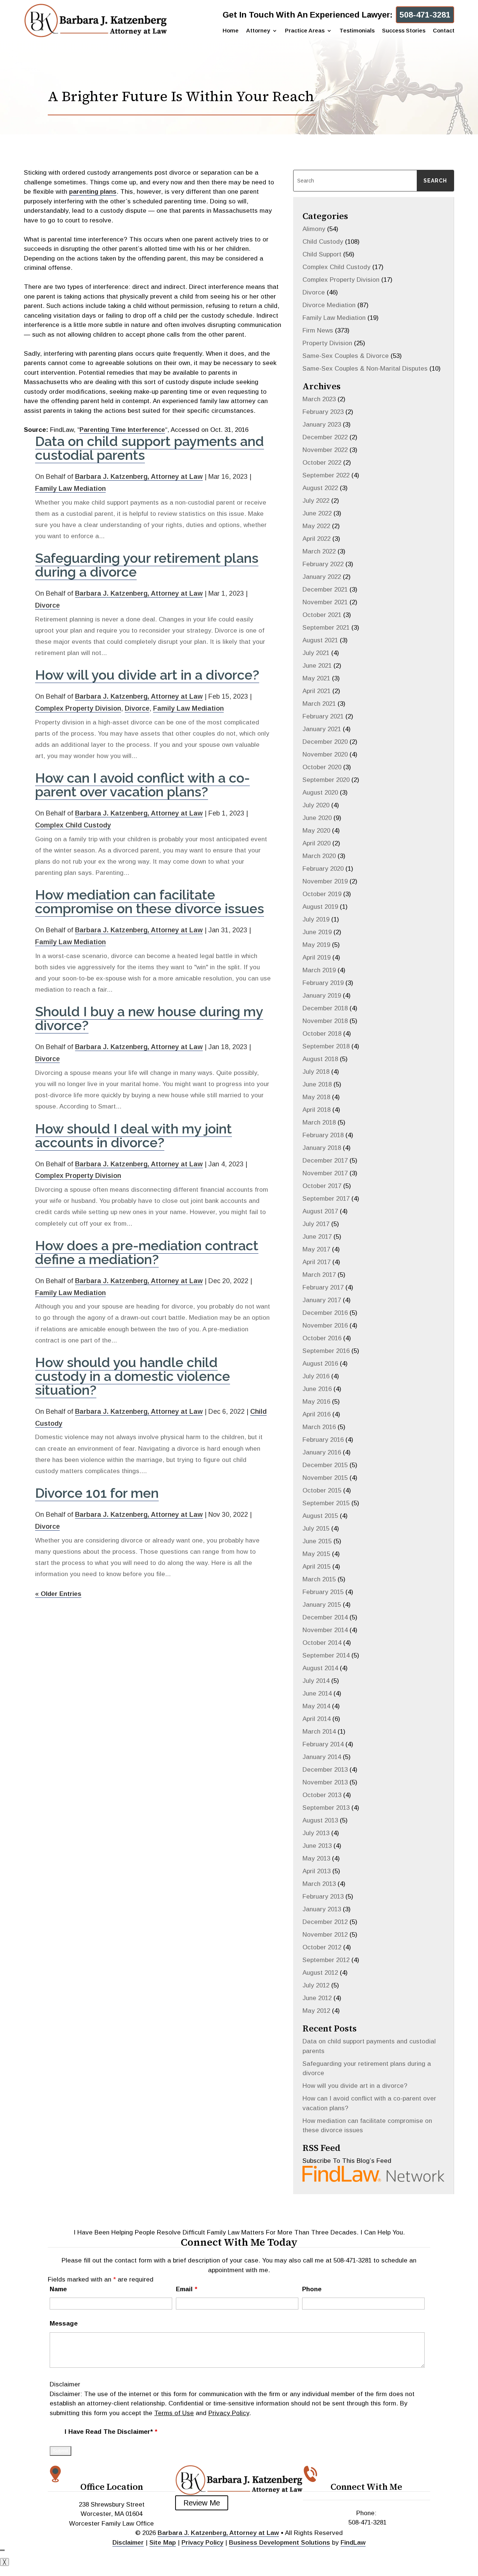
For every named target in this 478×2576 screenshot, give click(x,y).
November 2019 (325, 881)
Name (58, 2289)
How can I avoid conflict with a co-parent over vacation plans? (142, 785)
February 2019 (323, 983)
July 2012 (316, 1985)
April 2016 (316, 1414)
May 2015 (316, 1554)
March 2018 (319, 1122)
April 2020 (316, 843)
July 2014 (316, 1681)
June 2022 (317, 513)
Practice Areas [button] (305, 31)
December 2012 (325, 1922)
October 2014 (322, 1643)
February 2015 (323, 1592)
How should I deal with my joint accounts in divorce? (134, 1136)
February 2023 (323, 412)
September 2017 (326, 1199)
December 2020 (325, 742)
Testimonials (357, 31)
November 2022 (325, 450)
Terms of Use (174, 2413)
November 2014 (325, 1630)
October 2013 (322, 1795)
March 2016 (319, 1427)
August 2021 (320, 640)
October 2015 (322, 1490)
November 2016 (325, 1326)
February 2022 (323, 564)
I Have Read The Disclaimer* (111, 2432)
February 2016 (323, 1440)
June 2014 (317, 1694)
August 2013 (320, 1820)
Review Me (202, 2503)
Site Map (163, 2543)
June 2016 (317, 1389)
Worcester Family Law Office (111, 2524)
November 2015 (325, 1478)
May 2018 (316, 1097)
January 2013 (322, 1909)
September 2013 (326, 1808)
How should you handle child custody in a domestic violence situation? (133, 1376)
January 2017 (322, 1300)
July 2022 (316, 501)
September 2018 (326, 1046)
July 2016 (316, 1376)
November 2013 (325, 1782)
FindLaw (353, 2543)
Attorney (258, 31)
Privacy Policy (229, 2413)
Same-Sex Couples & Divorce (346, 356)
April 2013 (316, 1871)
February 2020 (323, 869)
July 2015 (316, 1529)
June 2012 (317, 1998)
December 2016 (325, 1313)
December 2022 (325, 437)
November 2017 (325, 1173)
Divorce (47, 605)
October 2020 (322, 767)
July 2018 (316, 1072)
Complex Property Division (78, 708)
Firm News (318, 330)
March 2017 (319, 1275)
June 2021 (317, 666)
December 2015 (325, 1465)
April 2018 (316, 1110)
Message (64, 2324)
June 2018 (317, 1084)
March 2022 (319, 551)
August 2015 (320, 1516)
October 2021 (322, 615)
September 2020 (326, 780)
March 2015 (319, 1579)
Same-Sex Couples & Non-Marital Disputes (365, 369)
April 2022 (316, 539)
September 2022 (326, 475)
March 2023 (319, 399)
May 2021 (316, 678)
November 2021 (325, 602)
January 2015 (322, 1605)
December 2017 (325, 1161)
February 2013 (323, 1897)
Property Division (327, 343)
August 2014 (320, 1668)
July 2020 (316, 805)
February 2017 (323, 1287)
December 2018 (325, 1008)
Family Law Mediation (70, 489)
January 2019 (322, 996)
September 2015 (326, 1503)
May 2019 (316, 945)
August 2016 (320, 1364)
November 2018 (325, 1021)
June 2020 (317, 818)
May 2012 (316, 2011)
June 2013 (317, 1846)
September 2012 (326, 1960)
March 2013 (319, 1884)
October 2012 (322, 1947)
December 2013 (325, 1770)
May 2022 (316, 526)
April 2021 (316, 691)
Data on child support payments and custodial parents (150, 448)
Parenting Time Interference (122, 430)
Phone (312, 2289)
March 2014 (319, 1732)
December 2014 (325, 1617)
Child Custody (323, 242)
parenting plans (93, 192)
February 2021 (323, 716)
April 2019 (316, 958)
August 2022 (320, 488)
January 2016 (322, 1452)
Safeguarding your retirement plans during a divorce (147, 565)
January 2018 (322, 1148)
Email (187, 2289)
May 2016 (316, 1402)
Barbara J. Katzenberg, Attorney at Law (139, 477)
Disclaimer (65, 2384)
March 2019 (319, 970)
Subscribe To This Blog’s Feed (347, 2161)
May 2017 (316, 1249)
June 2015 (317, 1541)
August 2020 (320, 793)
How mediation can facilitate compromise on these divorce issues (150, 902)
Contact (444, 31)
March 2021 (319, 704)
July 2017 (316, 1224)
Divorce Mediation (329, 305)
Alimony (314, 229)
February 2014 (323, 1744)
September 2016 (326, 1351)
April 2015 (316, 1567)
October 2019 (322, 894)
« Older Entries (58, 1594)
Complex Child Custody (73, 825)
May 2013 (316, 1858)
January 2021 (322, 729)
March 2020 (319, 856)
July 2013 (316, 1833)
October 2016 (322, 1338)
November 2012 (325, 1935)
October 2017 (322, 1186)
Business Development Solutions (280, 2543)
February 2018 (323, 1135)
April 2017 (316, 1262)
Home (231, 31)
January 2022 (322, 577)
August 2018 (320, 1059)
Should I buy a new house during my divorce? (149, 1018)
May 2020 (316, 831)
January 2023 (322, 425)
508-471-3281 (425, 15)
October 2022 (322, 463)
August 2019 (320, 907)
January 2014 (322, 1757)
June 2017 (317, 1237)
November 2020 (325, 754)
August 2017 (320, 1211)
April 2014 (316, 1719)
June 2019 (317, 932)
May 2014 (316, 1706)
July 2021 (316, 653)
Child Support (322, 254)
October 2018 (322, 1034)
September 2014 (326, 1655)
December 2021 (325, 590)
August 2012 (320, 1973)
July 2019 (316, 919)
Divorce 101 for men (97, 1493)
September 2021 (326, 628)
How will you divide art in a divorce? (147, 675)
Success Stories (404, 31)
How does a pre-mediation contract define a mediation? (147, 1252)
